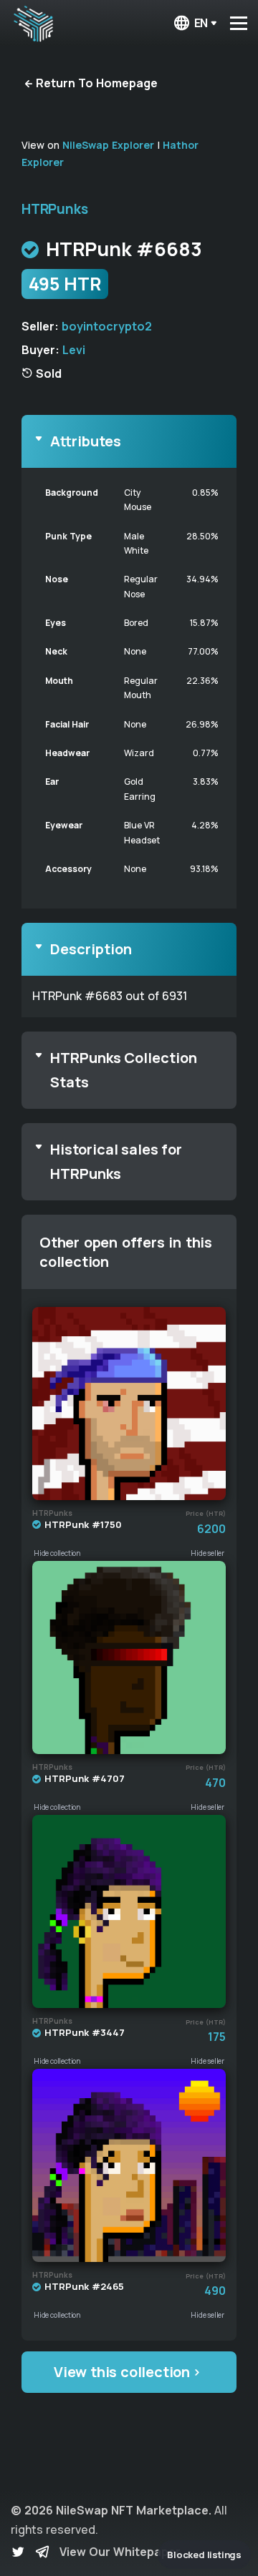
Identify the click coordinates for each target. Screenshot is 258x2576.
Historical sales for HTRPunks (116, 1161)
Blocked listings (204, 2555)
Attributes (86, 441)
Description (91, 949)
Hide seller (207, 1553)
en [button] (201, 23)
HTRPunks (54, 209)
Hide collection (57, 1553)
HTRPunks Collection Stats (124, 1070)
